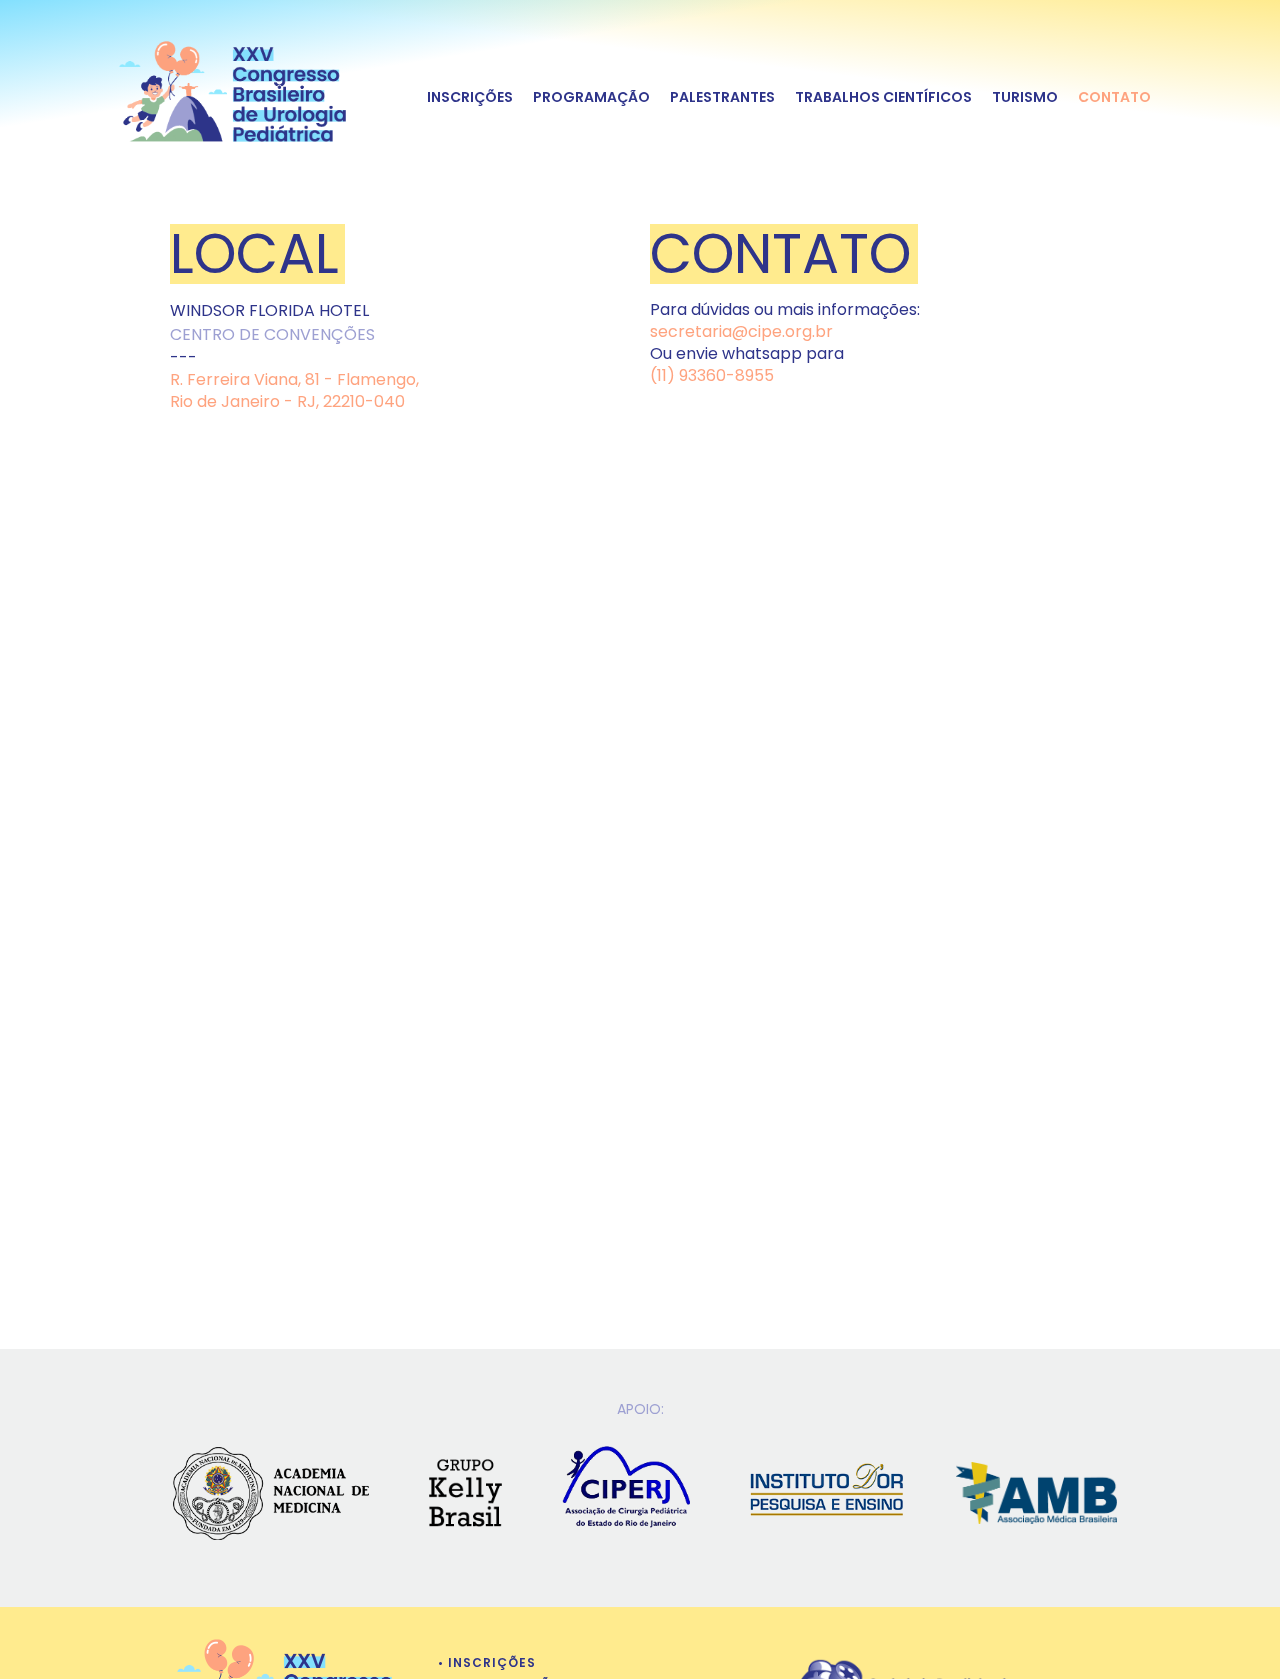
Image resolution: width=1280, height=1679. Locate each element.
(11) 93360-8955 (712, 375)
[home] (233, 87)
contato (1114, 96)
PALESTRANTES (722, 96)
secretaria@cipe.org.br (741, 331)
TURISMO (1025, 96)
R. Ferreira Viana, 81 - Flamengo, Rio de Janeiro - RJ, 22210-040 (294, 390)
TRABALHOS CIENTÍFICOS (883, 96)
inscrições (470, 96)
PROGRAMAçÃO (591, 96)
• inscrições (487, 1662)
